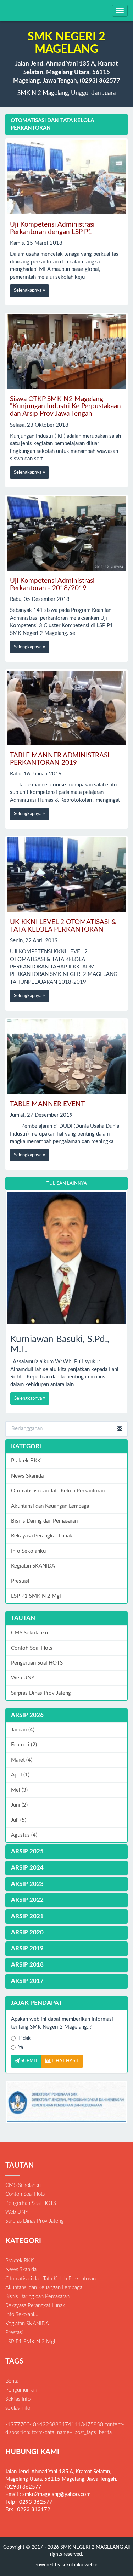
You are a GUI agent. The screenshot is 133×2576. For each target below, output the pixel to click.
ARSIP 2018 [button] (27, 1965)
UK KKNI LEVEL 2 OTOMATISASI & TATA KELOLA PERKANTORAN (63, 926)
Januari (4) (23, 1730)
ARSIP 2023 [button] (27, 1884)
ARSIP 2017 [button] (27, 1981)
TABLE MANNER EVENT (47, 1104)
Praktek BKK (26, 1461)
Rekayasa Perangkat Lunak (42, 1536)
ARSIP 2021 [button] (27, 1916)
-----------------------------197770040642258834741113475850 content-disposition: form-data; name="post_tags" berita (65, 2425)
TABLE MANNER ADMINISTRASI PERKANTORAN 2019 (60, 759)
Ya (21, 2048)
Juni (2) (19, 1805)
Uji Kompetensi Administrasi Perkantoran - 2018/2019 (52, 585)
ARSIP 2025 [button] (27, 1851)
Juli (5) (19, 1820)
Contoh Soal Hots (32, 1648)
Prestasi (20, 1581)
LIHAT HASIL (65, 2061)
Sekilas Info (18, 2399)
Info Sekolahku (28, 1551)
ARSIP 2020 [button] (27, 1932)
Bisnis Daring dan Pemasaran (44, 1521)
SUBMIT (29, 2061)
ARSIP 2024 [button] (27, 1868)
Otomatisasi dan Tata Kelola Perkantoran (58, 1491)
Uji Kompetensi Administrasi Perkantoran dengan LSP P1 (52, 228)
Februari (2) (24, 1745)
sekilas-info (18, 2408)
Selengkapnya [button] (28, 291)
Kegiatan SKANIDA (33, 1566)
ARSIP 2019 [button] (27, 1948)
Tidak (24, 2038)
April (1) (20, 1775)
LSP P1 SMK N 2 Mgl (36, 1596)
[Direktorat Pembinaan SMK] (66, 2102)
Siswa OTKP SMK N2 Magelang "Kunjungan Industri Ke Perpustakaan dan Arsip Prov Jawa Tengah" (65, 407)
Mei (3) (19, 1790)
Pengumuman (21, 2390)
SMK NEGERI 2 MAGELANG (91, 2547)
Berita (12, 2381)
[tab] (66, 1715)
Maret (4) (22, 1760)
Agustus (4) (24, 1835)
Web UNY (23, 1678)
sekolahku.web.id (80, 2565)
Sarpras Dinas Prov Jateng (41, 1693)
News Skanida (27, 1476)
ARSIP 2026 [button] (27, 1715)
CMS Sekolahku (29, 1633)
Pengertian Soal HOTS (37, 1663)
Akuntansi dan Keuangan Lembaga (50, 1506)
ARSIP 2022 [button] (27, 1900)
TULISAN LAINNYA (67, 1184)
